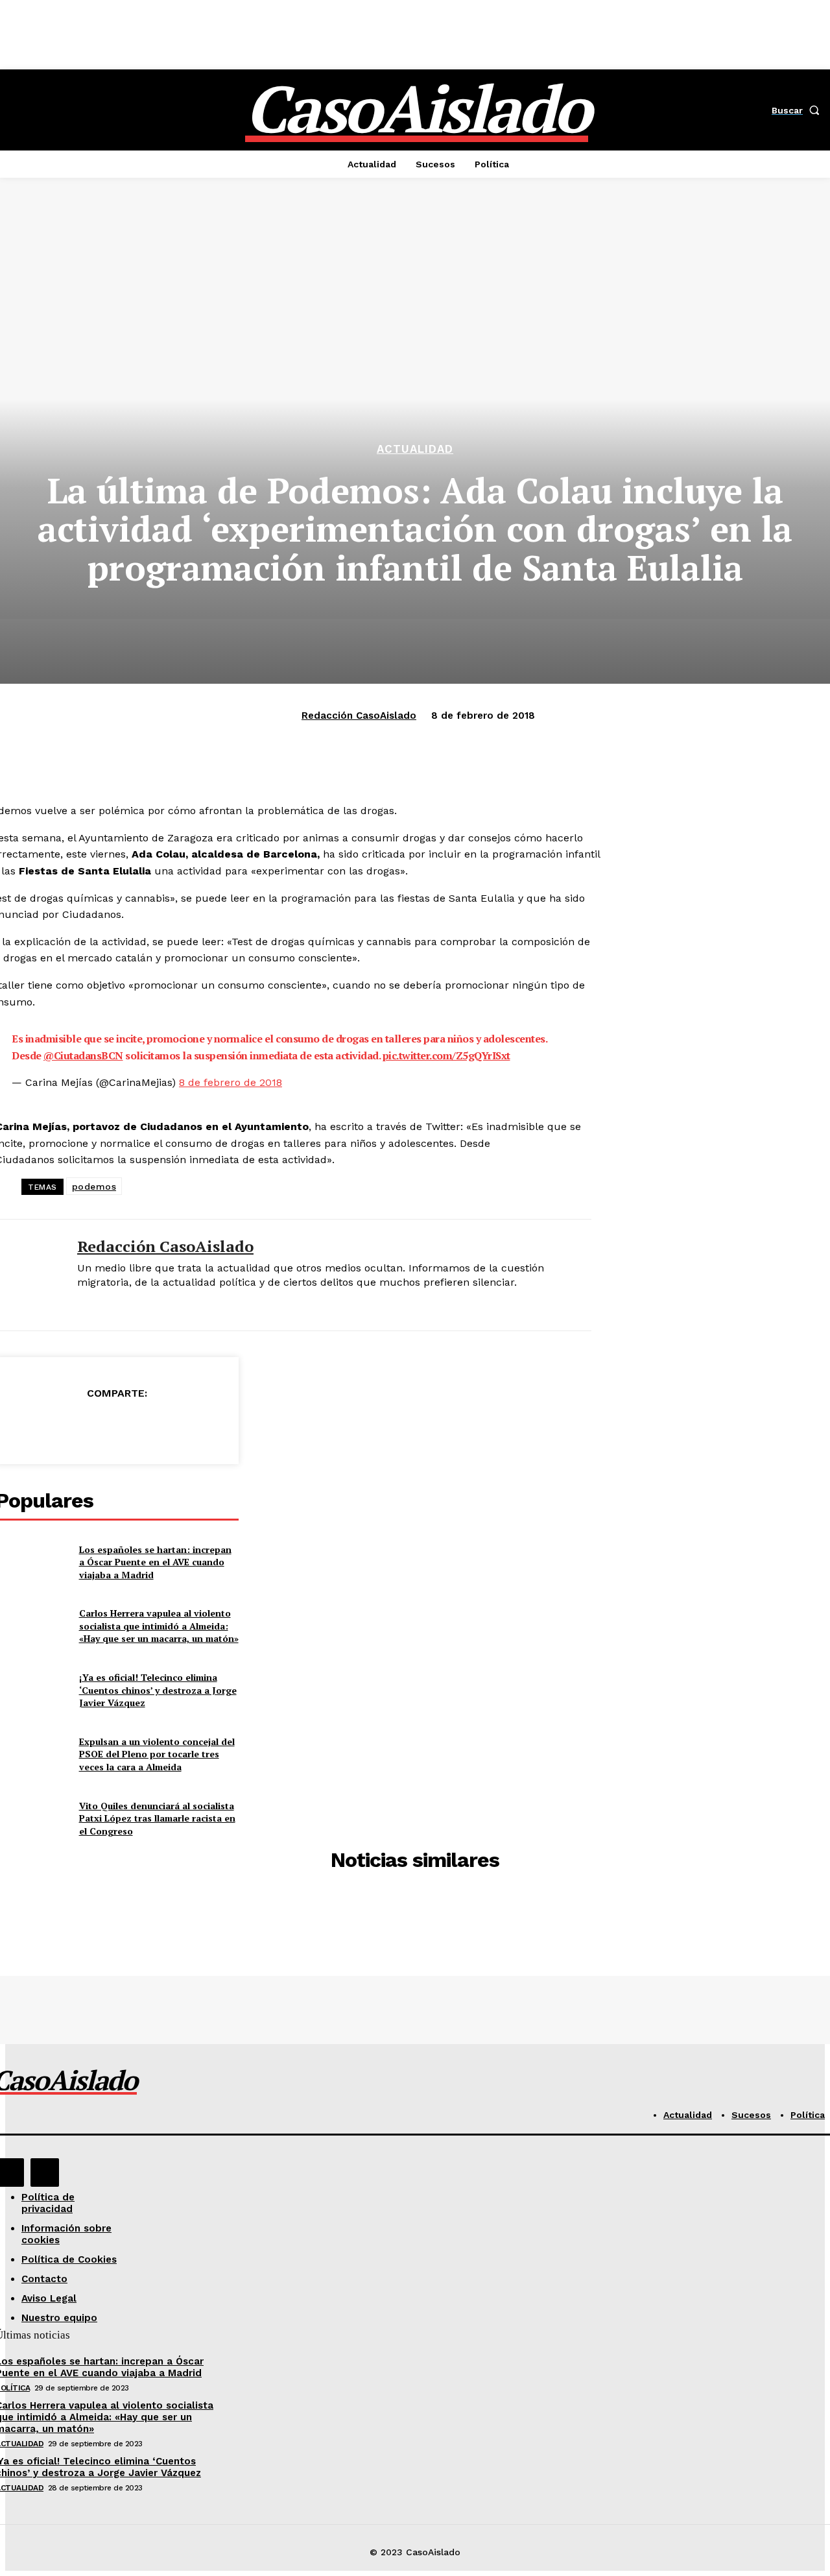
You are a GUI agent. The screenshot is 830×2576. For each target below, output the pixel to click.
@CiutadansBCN (83, 1055)
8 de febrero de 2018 (231, 1082)
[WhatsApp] (167, 1426)
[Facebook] (27, 1426)
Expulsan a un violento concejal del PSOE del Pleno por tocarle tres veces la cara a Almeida (157, 1754)
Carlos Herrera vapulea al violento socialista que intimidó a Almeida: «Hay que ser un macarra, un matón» (159, 1626)
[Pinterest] (120, 1426)
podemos (94, 1186)
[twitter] (82, 1304)
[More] (214, 1426)
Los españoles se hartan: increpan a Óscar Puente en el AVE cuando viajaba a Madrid (155, 1562)
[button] (798, 110)
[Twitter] (73, 1426)
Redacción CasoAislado (359, 716)
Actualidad (415, 449)
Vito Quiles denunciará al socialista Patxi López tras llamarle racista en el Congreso (157, 1818)
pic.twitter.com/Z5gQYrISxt (446, 1055)
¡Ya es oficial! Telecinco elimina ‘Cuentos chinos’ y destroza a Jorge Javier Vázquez (158, 1690)
